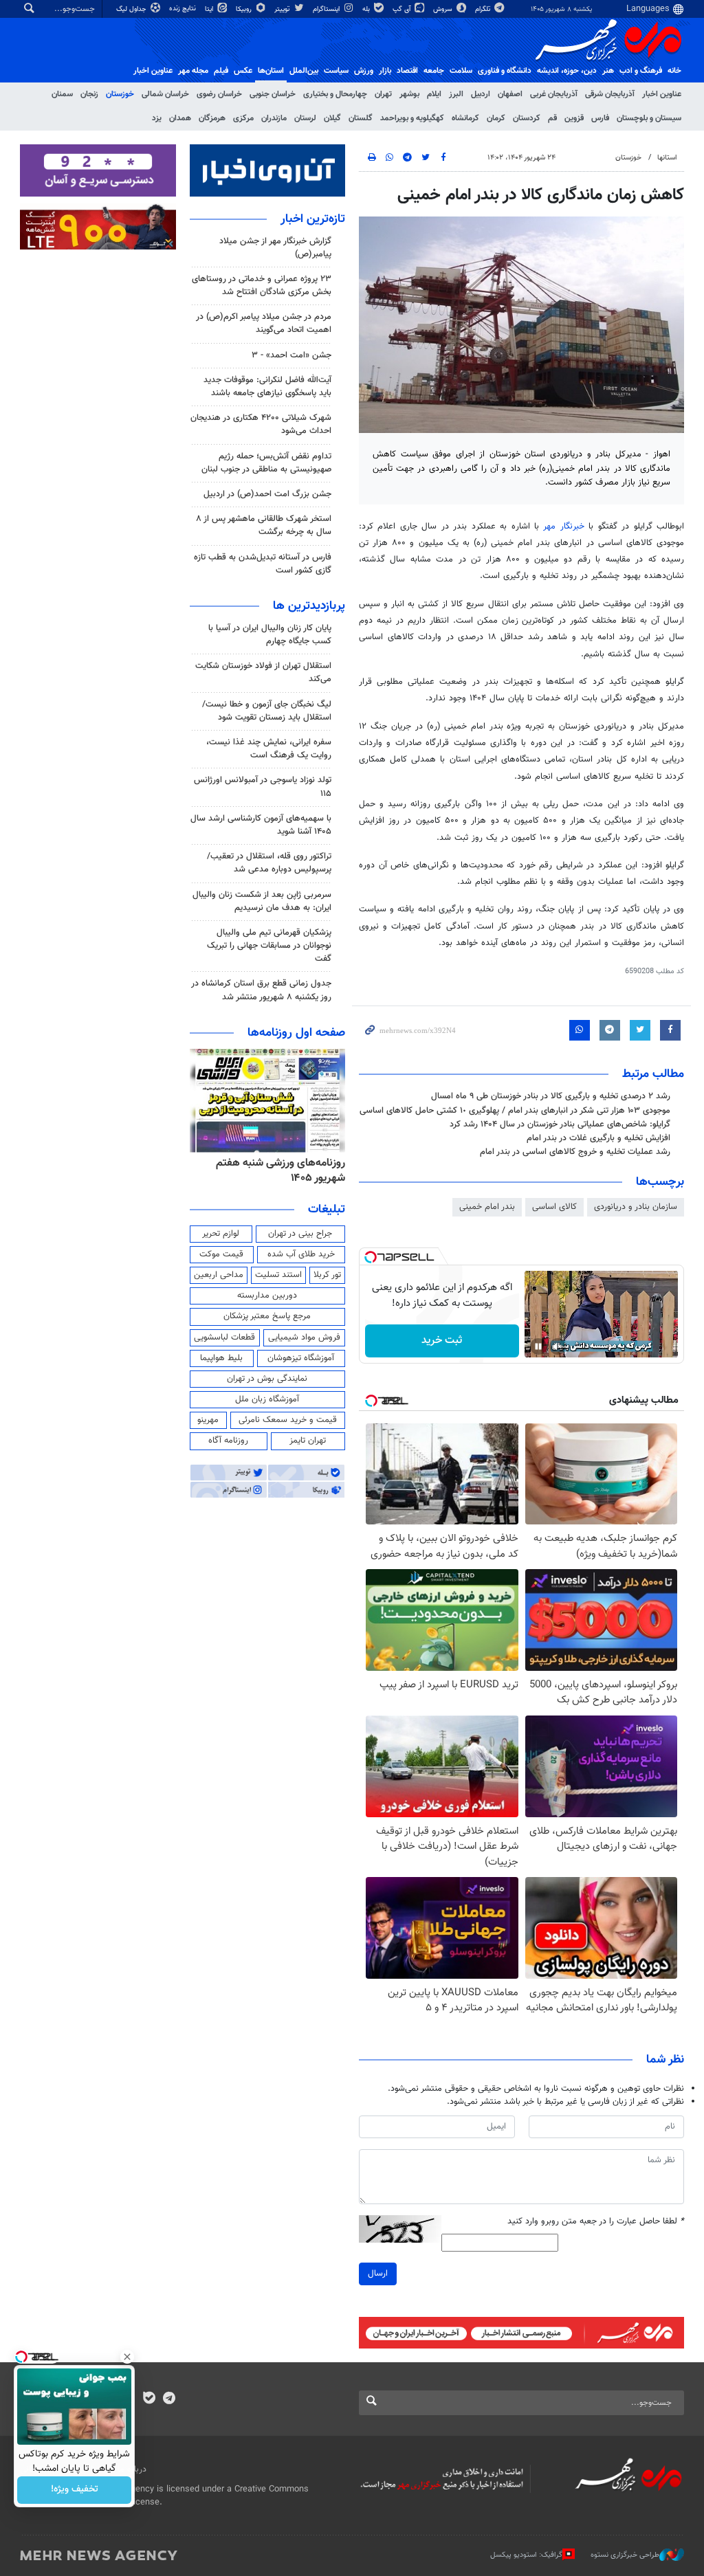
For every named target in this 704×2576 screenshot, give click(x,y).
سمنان (62, 94)
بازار (385, 71)
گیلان (332, 118)
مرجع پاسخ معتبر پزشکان (267, 1316)
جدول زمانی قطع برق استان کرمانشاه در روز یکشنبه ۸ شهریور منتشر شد (261, 990)
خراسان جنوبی (273, 94)
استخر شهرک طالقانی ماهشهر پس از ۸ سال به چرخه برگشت (264, 525)
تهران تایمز (308, 1441)
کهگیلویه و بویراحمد (412, 118)
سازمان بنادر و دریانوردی (636, 1207)
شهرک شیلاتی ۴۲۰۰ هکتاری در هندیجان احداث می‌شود (261, 424)
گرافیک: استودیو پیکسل (526, 2554)
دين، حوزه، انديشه (567, 71)
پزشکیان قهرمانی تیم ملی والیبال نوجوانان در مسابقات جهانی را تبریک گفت (269, 946)
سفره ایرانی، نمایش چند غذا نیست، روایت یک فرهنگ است (269, 749)
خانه (674, 71)
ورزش (364, 71)
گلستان (361, 118)
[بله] (149, 2399)
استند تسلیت (278, 1275)
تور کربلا (327, 1275)
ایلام (434, 94)
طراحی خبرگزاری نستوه (625, 2554)
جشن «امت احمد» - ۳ (291, 355)
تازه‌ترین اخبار (313, 219)
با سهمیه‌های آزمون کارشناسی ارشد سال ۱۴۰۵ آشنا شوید (261, 825)
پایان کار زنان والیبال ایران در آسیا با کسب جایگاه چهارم (270, 635)
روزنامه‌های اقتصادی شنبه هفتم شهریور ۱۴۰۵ (277, 1171)
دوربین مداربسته (267, 1296)
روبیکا (245, 9)
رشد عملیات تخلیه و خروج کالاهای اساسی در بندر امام (575, 1152)
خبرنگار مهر (563, 526)
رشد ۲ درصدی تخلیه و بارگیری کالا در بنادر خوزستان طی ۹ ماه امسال (551, 1096)
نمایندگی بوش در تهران (267, 1379)
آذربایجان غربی (554, 94)
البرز (456, 94)
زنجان (89, 94)
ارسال (378, 2274)
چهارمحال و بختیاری (335, 94)
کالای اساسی (554, 1207)
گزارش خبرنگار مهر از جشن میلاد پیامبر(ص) (275, 248)
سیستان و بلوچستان (649, 118)
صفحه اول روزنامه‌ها (296, 1033)
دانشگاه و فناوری (505, 71)
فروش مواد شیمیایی (304, 1337)
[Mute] (558, 1346)
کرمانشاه (465, 118)
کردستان (527, 118)
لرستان (305, 118)
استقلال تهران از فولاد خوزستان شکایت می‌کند (263, 673)
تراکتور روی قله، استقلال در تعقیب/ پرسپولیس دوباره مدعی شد (269, 863)
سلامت (461, 71)
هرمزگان (212, 118)
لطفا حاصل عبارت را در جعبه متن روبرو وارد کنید (596, 2222)
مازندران (274, 118)
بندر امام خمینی (487, 1207)
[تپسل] (371, 1257)
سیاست (336, 71)
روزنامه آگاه (228, 1441)
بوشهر (409, 94)
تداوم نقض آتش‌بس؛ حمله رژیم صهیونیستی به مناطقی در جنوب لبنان (266, 463)
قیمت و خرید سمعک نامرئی (288, 1420)
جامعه (434, 71)
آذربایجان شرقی (610, 94)
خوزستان (120, 94)
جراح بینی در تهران (300, 1234)
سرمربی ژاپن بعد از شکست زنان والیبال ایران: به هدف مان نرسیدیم (262, 901)
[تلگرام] (169, 2399)
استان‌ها (271, 71)
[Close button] (127, 2357)
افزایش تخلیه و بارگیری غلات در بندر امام (598, 1138)
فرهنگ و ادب (641, 71)
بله (367, 9)
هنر (608, 71)
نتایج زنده (184, 9)
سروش (444, 9)
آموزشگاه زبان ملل (267, 1399)
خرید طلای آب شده (301, 1254)
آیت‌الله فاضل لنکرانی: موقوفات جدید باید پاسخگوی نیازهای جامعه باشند (267, 387)
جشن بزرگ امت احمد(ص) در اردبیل (267, 494)
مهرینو (208, 1420)
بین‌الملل (304, 71)
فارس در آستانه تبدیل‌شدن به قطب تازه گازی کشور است (263, 564)
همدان (180, 118)
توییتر (283, 9)
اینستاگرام (327, 9)
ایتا (210, 9)
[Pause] (538, 1346)
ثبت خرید (442, 1341)
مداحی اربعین (219, 1275)
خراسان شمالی (165, 94)
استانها (667, 158)
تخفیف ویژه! (75, 2490)
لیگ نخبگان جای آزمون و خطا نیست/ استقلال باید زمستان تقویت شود (267, 711)
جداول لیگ (132, 9)
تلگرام (484, 9)
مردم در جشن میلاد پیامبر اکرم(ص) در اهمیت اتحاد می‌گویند (264, 323)
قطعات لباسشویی (224, 1337)
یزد (157, 118)
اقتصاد (407, 71)
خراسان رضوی (219, 94)
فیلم (221, 71)
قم (552, 118)
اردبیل (481, 94)
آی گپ (403, 9)
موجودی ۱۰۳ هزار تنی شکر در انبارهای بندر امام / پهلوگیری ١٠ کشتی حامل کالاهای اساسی (515, 1111)
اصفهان (510, 94)
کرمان (496, 118)
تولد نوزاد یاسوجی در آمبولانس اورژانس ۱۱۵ (263, 787)
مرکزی (243, 118)
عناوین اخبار (662, 94)
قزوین (574, 118)
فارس (600, 118)
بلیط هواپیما (221, 1358)
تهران (383, 94)
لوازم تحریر (221, 1234)
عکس (243, 71)
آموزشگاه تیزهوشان (301, 1358)
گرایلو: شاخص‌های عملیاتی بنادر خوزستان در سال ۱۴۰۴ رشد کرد (560, 1124)
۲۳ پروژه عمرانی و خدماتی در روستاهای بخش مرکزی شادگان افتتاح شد (262, 286)
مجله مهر (193, 71)
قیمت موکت (221, 1254)
